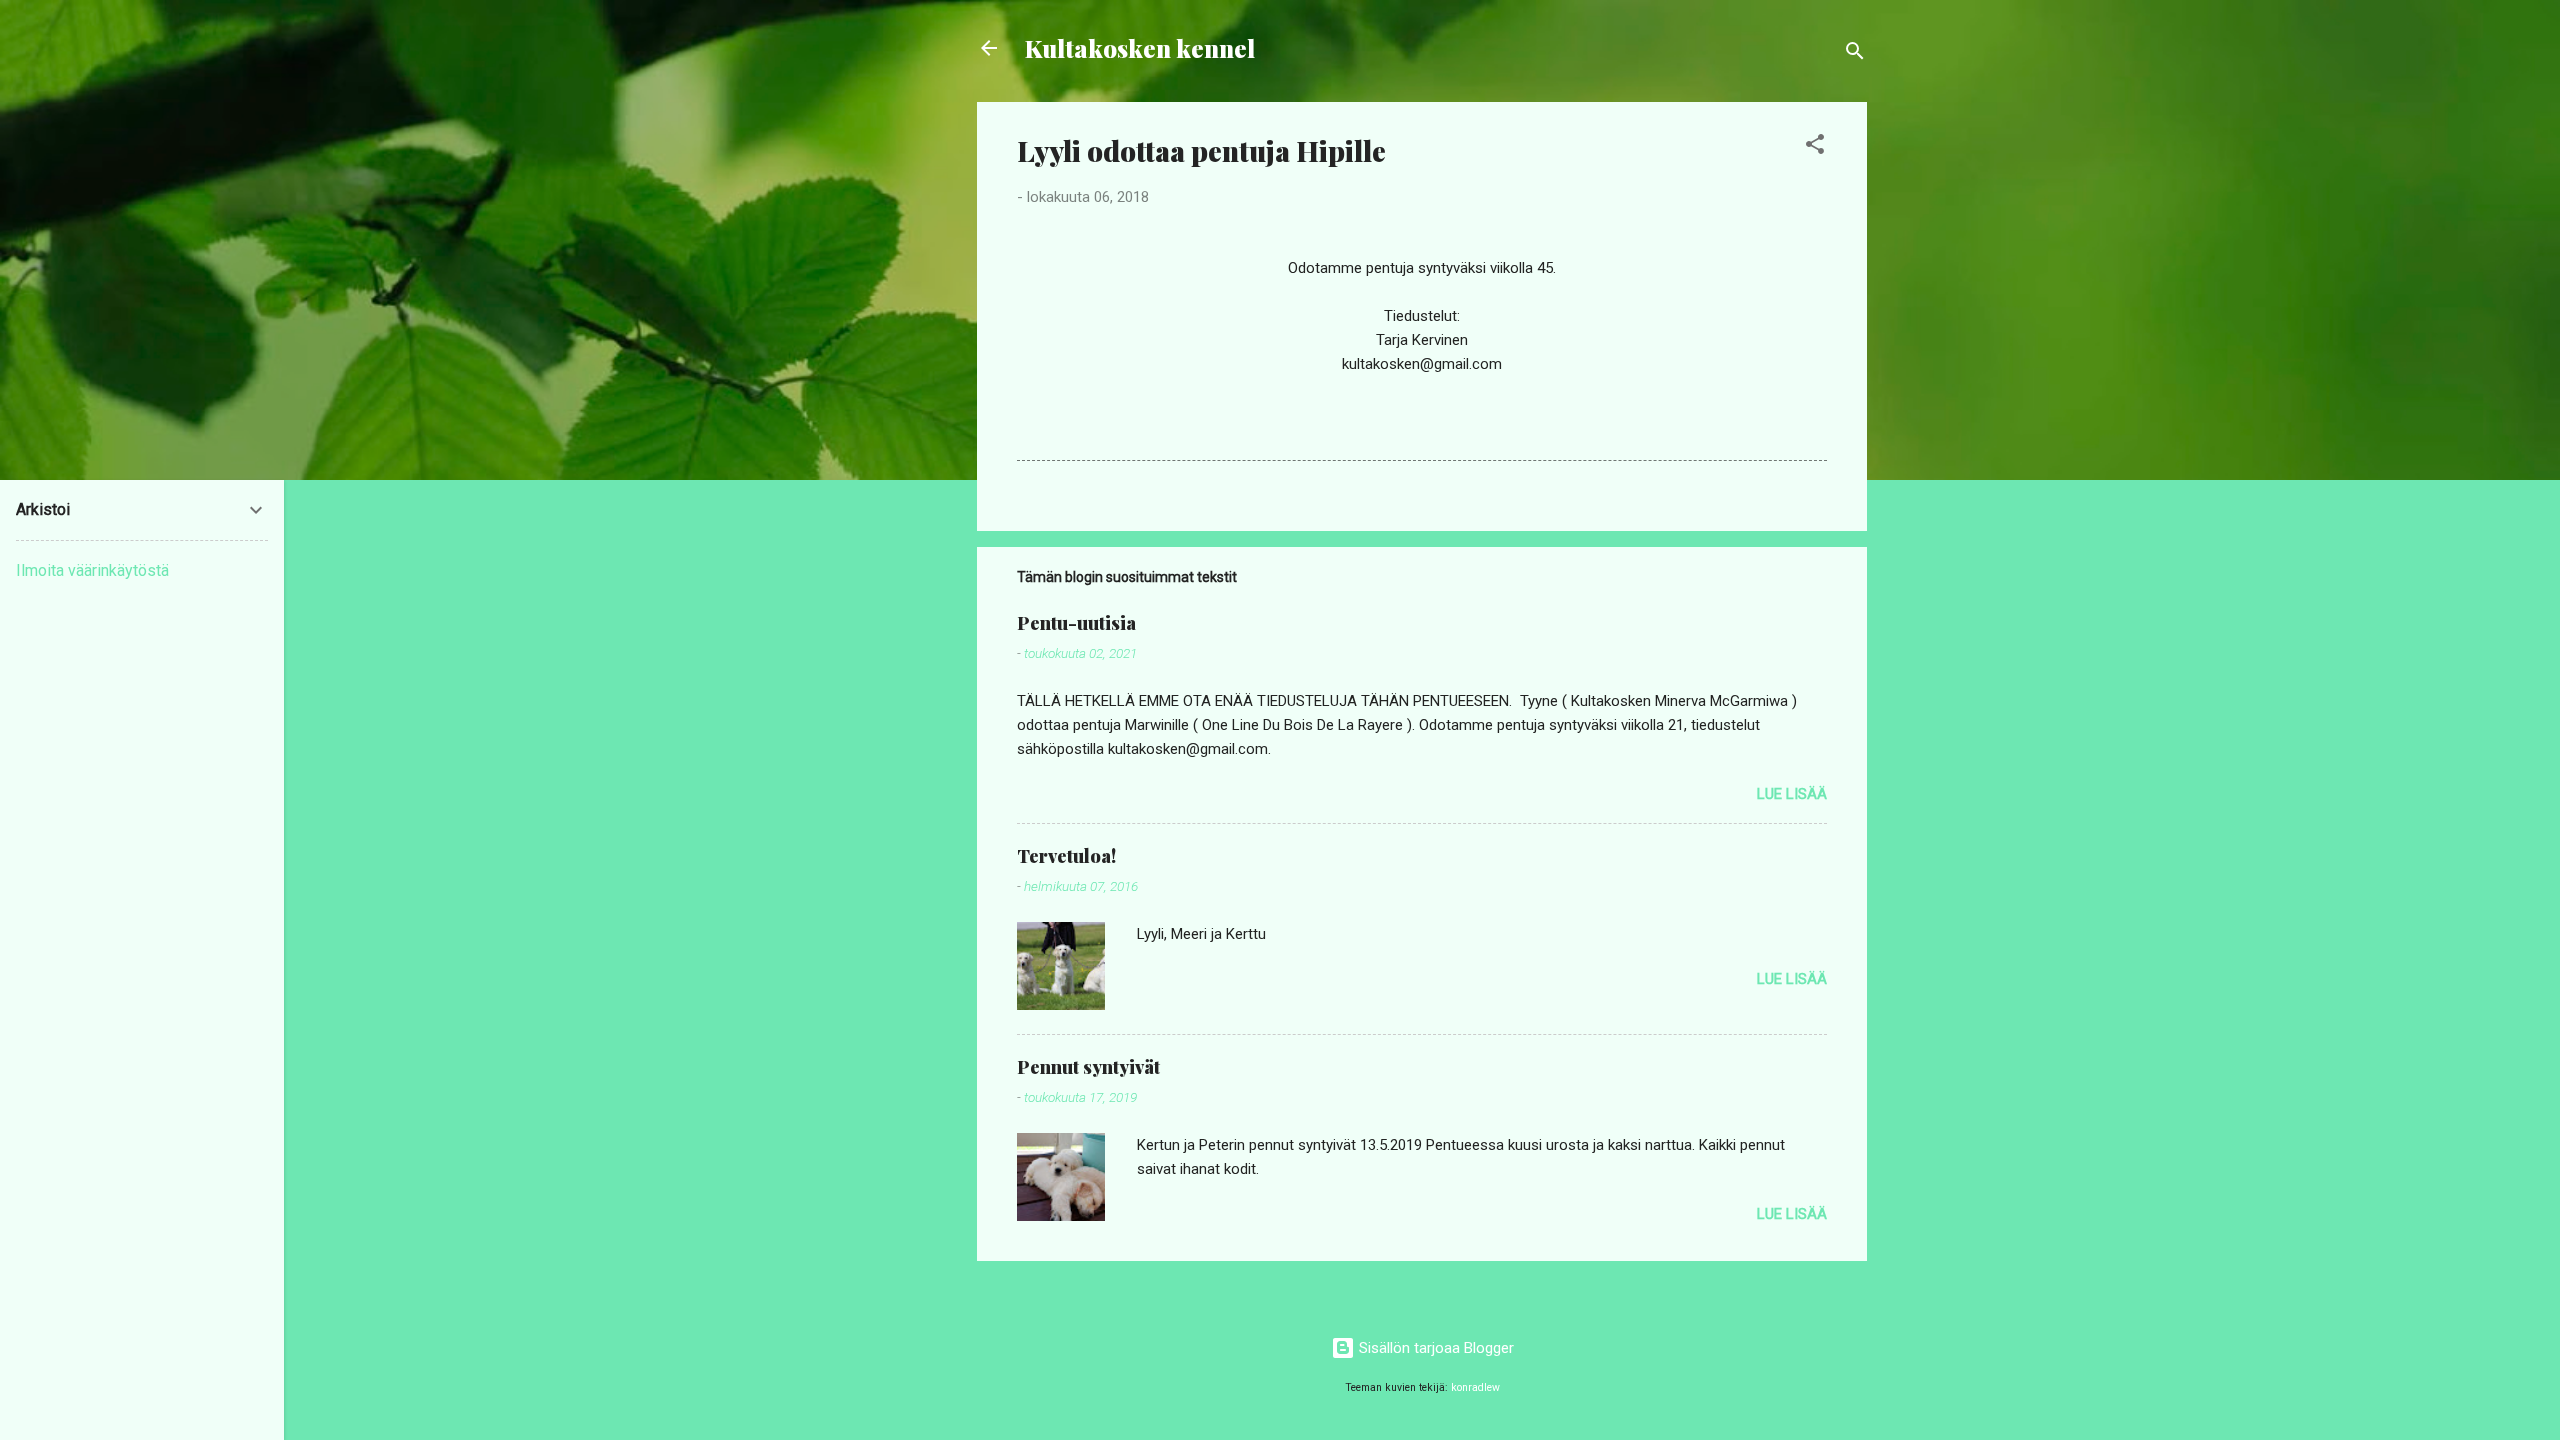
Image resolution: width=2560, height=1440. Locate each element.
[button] (1815, 147)
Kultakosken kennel (1140, 48)
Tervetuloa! (1066, 856)
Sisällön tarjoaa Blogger (1434, 1348)
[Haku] (1855, 54)
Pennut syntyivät (1088, 1067)
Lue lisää (1792, 794)
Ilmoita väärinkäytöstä (92, 570)
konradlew (1475, 1387)
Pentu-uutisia (1076, 623)
